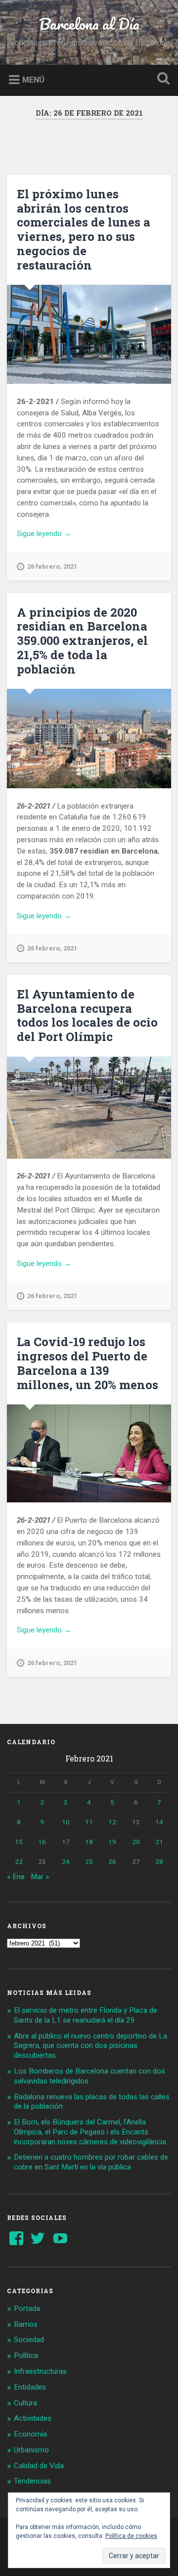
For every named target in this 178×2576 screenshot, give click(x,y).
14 (159, 1822)
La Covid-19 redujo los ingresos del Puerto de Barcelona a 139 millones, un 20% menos (88, 1363)
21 (159, 1842)
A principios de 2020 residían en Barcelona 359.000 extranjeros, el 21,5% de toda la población (82, 641)
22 (19, 1861)
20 (136, 1842)
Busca (161, 79)
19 (112, 1842)
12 (112, 1822)
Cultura (25, 2403)
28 (159, 1861)
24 (66, 1861)
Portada (27, 2308)
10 (66, 1822)
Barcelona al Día (89, 24)
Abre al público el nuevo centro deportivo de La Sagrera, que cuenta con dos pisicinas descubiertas (90, 2046)
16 (42, 1842)
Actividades (33, 2418)
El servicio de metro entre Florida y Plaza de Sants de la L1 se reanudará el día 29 (86, 2015)
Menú (33, 79)
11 (89, 1822)
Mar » (40, 1877)
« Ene (16, 1877)
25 (89, 1861)
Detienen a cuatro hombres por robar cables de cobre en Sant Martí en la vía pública (91, 2162)
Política (26, 2355)
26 (112, 1861)
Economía (30, 2434)
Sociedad (29, 2340)
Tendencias (32, 2481)
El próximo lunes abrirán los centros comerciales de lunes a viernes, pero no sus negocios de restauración (84, 229)
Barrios (26, 2324)
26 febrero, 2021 (52, 566)
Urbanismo (31, 2450)
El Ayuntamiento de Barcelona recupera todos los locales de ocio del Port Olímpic (87, 1015)
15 (19, 1842)
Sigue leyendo (62, 534)
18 (89, 1842)
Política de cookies (131, 2536)
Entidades (30, 2387)
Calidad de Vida (39, 2466)
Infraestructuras (40, 2371)
